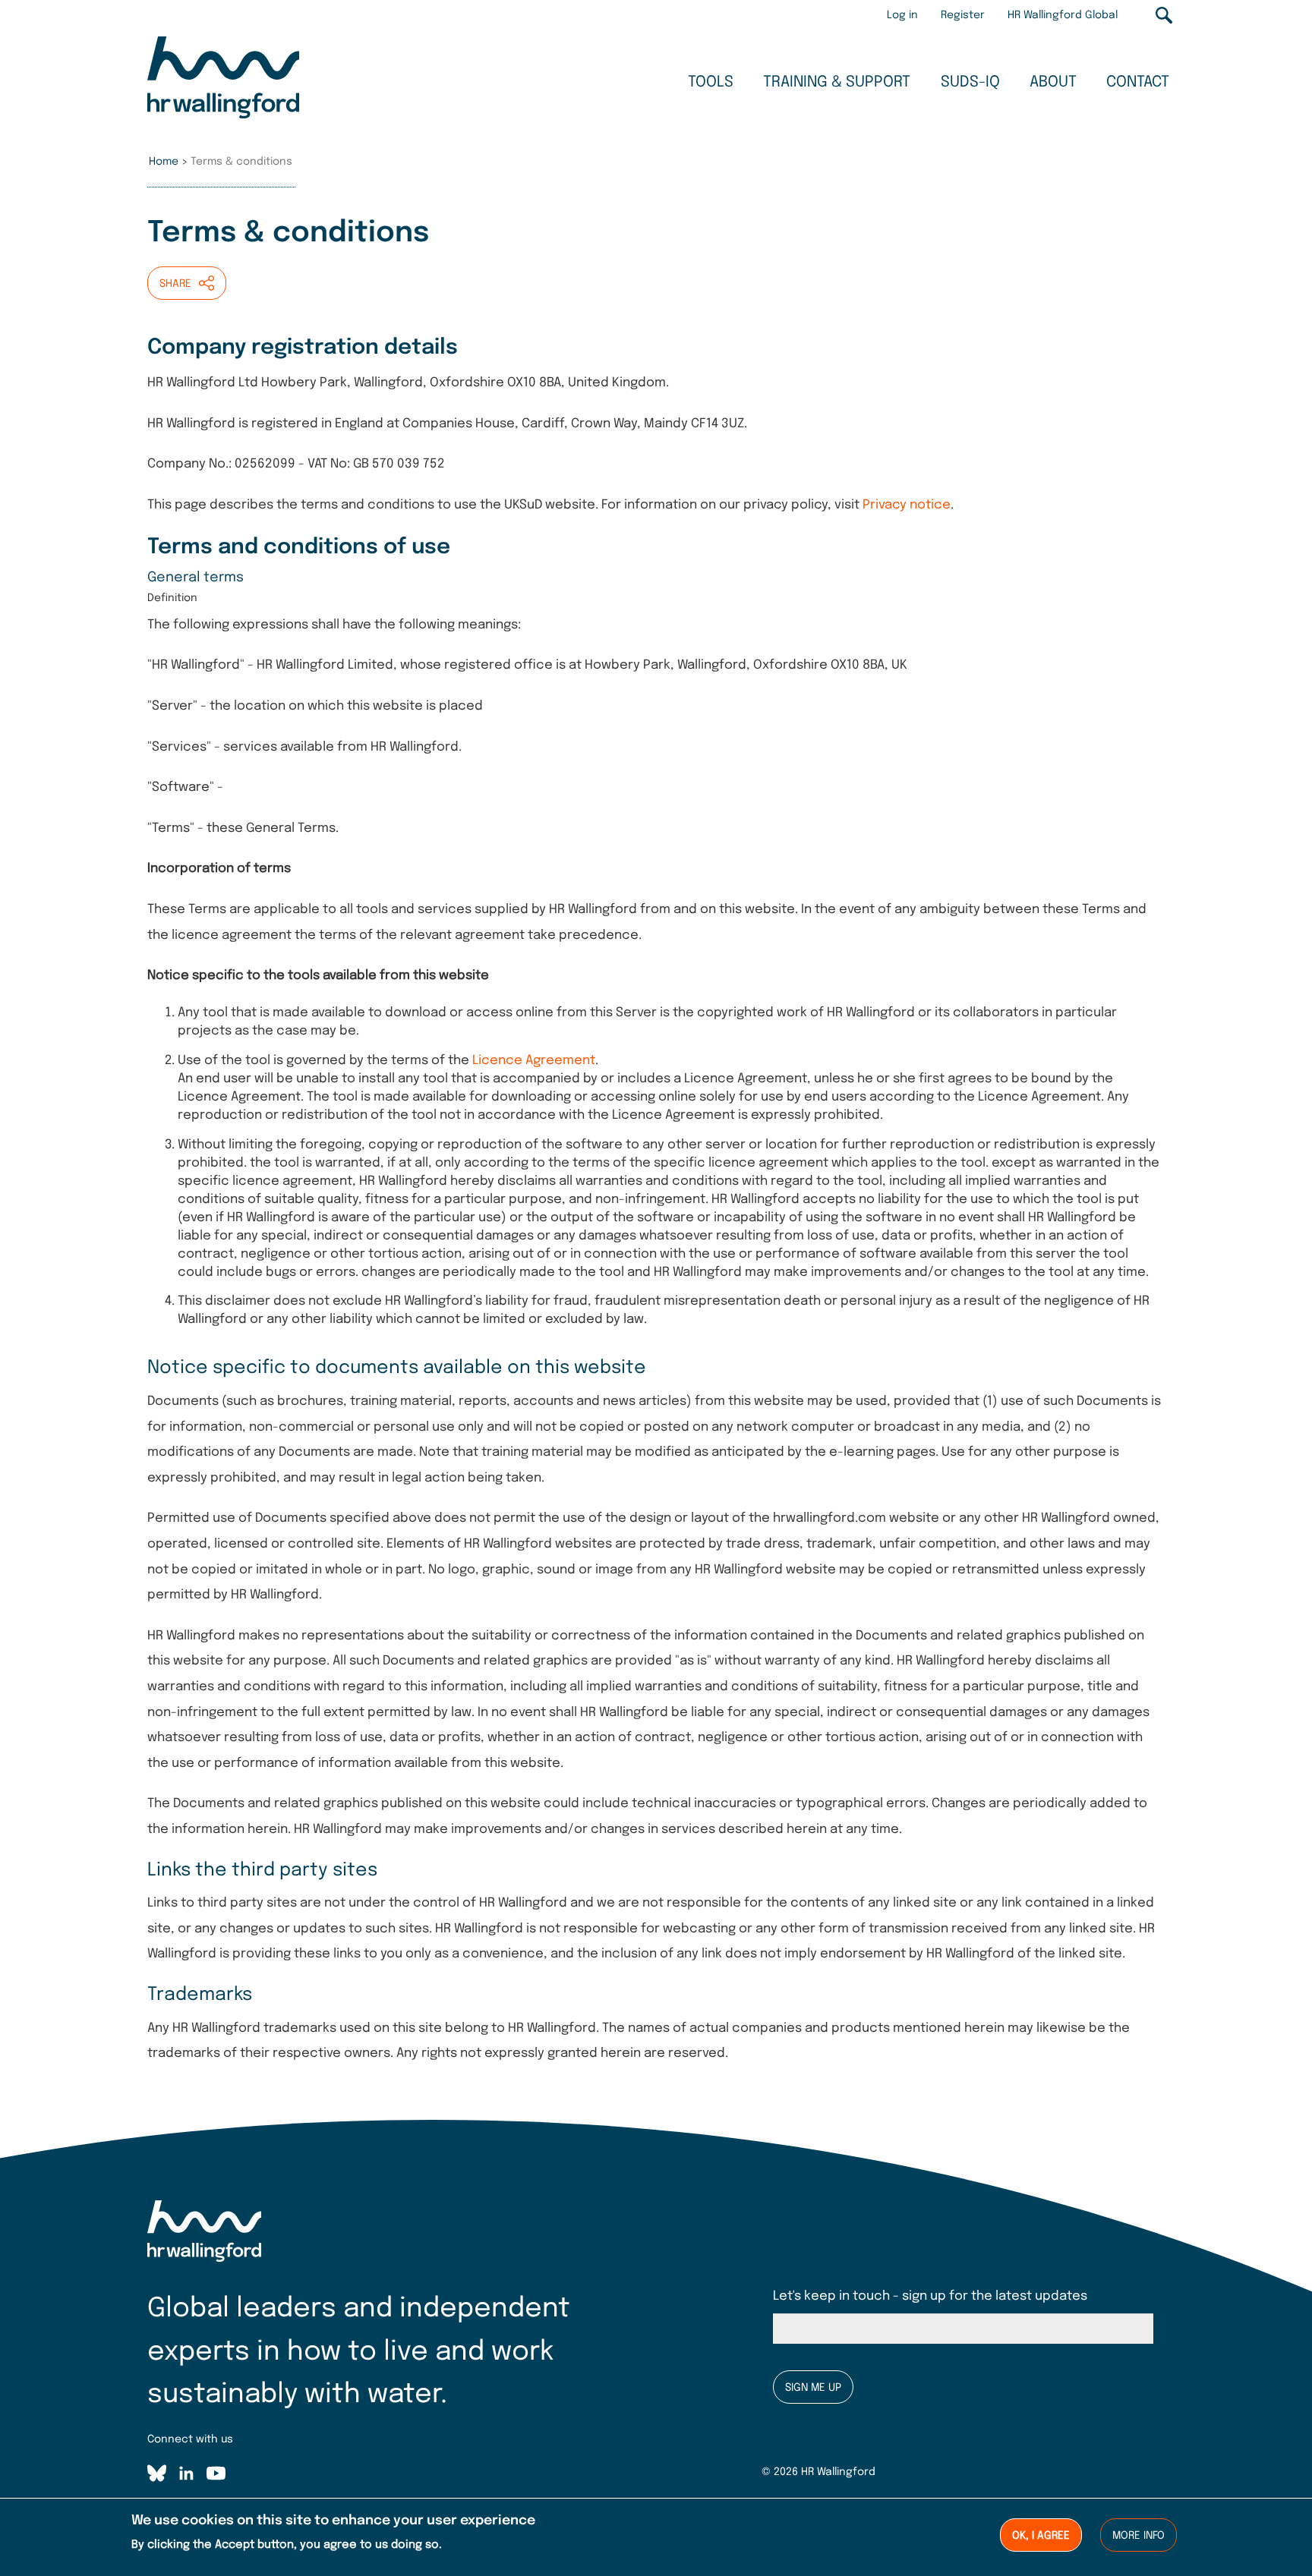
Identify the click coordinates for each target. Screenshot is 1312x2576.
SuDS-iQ (970, 82)
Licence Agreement (534, 1061)
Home (164, 162)
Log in (902, 15)
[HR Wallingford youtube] (216, 2476)
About (1053, 82)
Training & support (837, 82)
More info (1139, 2536)
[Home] (223, 80)
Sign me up (813, 2388)
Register (963, 15)
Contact (1138, 82)
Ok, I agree (1041, 2536)
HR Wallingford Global (1063, 15)
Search (1164, 15)
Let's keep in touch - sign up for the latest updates (930, 2296)
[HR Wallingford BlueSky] (157, 2476)
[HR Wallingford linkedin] (186, 2476)
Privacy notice (907, 505)
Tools (711, 82)
